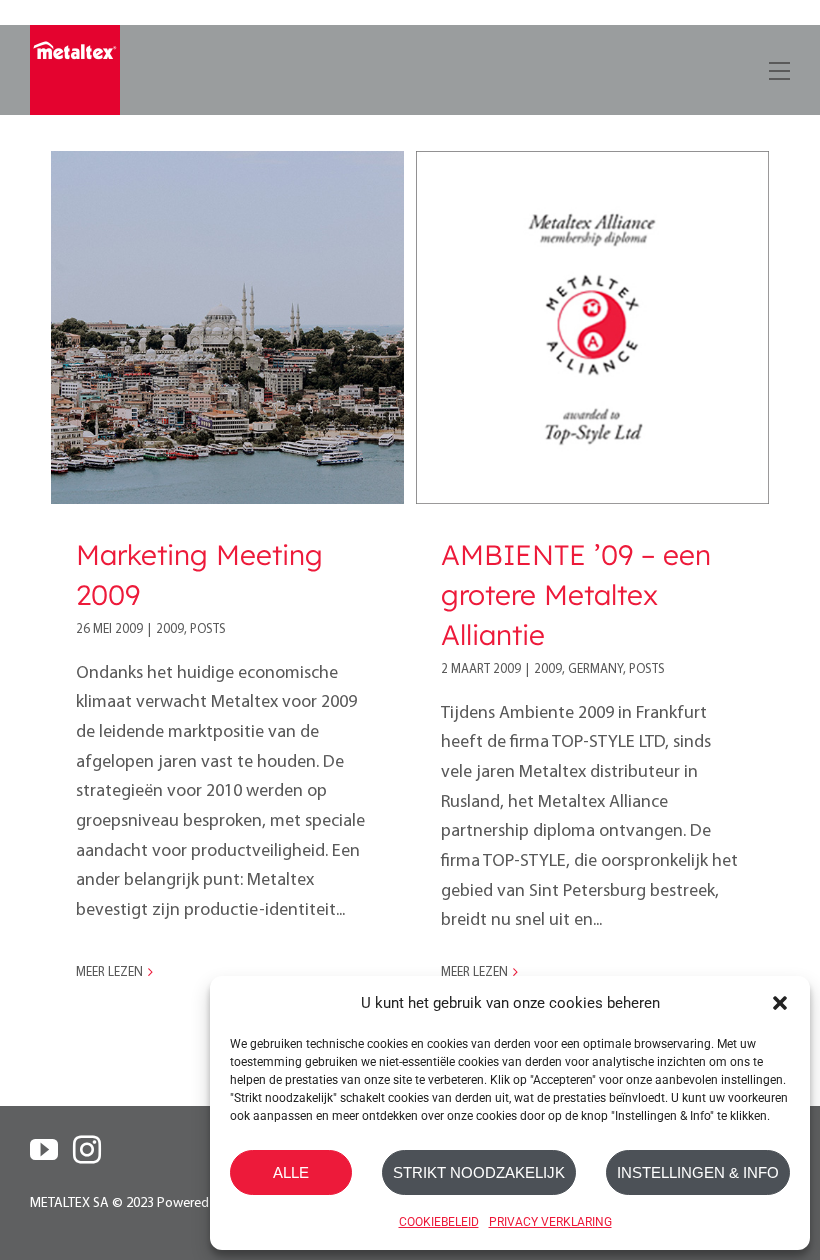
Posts (208, 629)
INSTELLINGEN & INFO (698, 1172)
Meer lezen (109, 972)
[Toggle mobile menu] (777, 67)
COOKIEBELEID (439, 1222)
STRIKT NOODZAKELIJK (479, 1172)
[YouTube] (44, 1150)
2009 (170, 629)
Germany (595, 669)
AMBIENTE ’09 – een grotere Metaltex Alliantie (576, 594)
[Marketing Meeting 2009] (227, 327)
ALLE (291, 1172)
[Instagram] (87, 1150)
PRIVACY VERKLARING (550, 1222)
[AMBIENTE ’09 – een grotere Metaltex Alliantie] (592, 327)
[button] (780, 1003)
